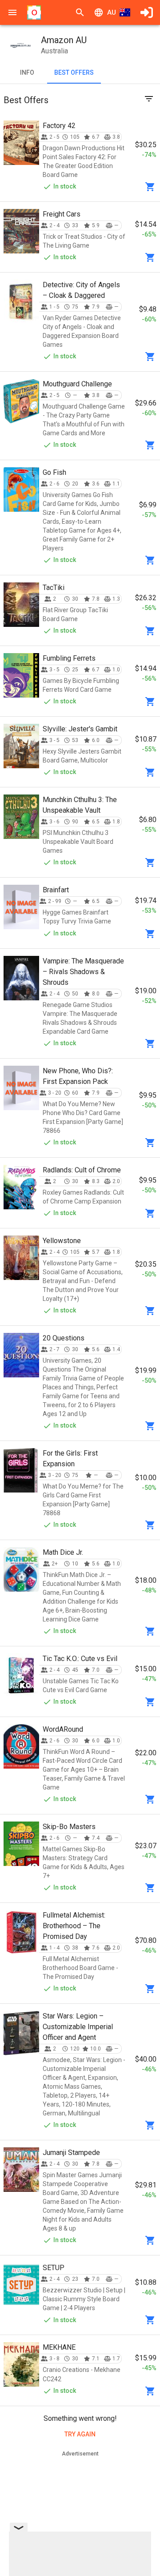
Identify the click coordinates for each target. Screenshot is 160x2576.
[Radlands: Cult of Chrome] (21, 1187)
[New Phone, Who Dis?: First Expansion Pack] (21, 1088)
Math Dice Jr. (63, 1552)
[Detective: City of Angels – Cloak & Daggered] (21, 302)
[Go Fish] (21, 490)
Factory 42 (59, 126)
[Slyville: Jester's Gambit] (21, 746)
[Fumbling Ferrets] (21, 675)
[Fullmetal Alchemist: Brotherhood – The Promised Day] (21, 1932)
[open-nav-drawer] (12, 12)
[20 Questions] (21, 1355)
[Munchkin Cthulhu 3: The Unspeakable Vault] (21, 817)
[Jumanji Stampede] (21, 2170)
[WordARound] (21, 1746)
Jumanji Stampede (71, 2153)
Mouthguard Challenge (77, 384)
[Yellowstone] (21, 1258)
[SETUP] (21, 2285)
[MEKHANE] (21, 2364)
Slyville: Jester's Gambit (80, 729)
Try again (80, 2434)
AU (112, 12)
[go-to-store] (150, 187)
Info (27, 72)
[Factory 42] (21, 143)
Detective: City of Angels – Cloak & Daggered (81, 290)
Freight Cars (62, 214)
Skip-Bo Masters (69, 1827)
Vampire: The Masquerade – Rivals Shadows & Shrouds (83, 972)
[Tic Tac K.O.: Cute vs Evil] (21, 1676)
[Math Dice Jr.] (21, 1569)
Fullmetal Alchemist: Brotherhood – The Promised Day (74, 1926)
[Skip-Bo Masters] (21, 1844)
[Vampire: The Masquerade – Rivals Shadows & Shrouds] (21, 978)
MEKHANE (59, 2347)
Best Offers (74, 72)
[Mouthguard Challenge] (21, 401)
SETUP (54, 2268)
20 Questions (64, 1338)
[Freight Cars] (21, 231)
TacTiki (54, 588)
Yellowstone (62, 1241)
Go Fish (54, 472)
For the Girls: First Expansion (70, 1459)
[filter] (149, 99)
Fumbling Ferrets (69, 658)
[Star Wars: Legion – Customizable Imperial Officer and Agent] (21, 2033)
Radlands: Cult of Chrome (82, 1170)
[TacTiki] (21, 605)
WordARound (63, 1729)
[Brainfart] (21, 907)
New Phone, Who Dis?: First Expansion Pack (78, 1076)
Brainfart (56, 890)
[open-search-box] (80, 12)
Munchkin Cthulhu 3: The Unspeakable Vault (80, 805)
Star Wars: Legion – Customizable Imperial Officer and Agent (78, 2027)
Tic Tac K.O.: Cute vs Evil (80, 1659)
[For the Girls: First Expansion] (21, 1470)
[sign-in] (147, 12)
